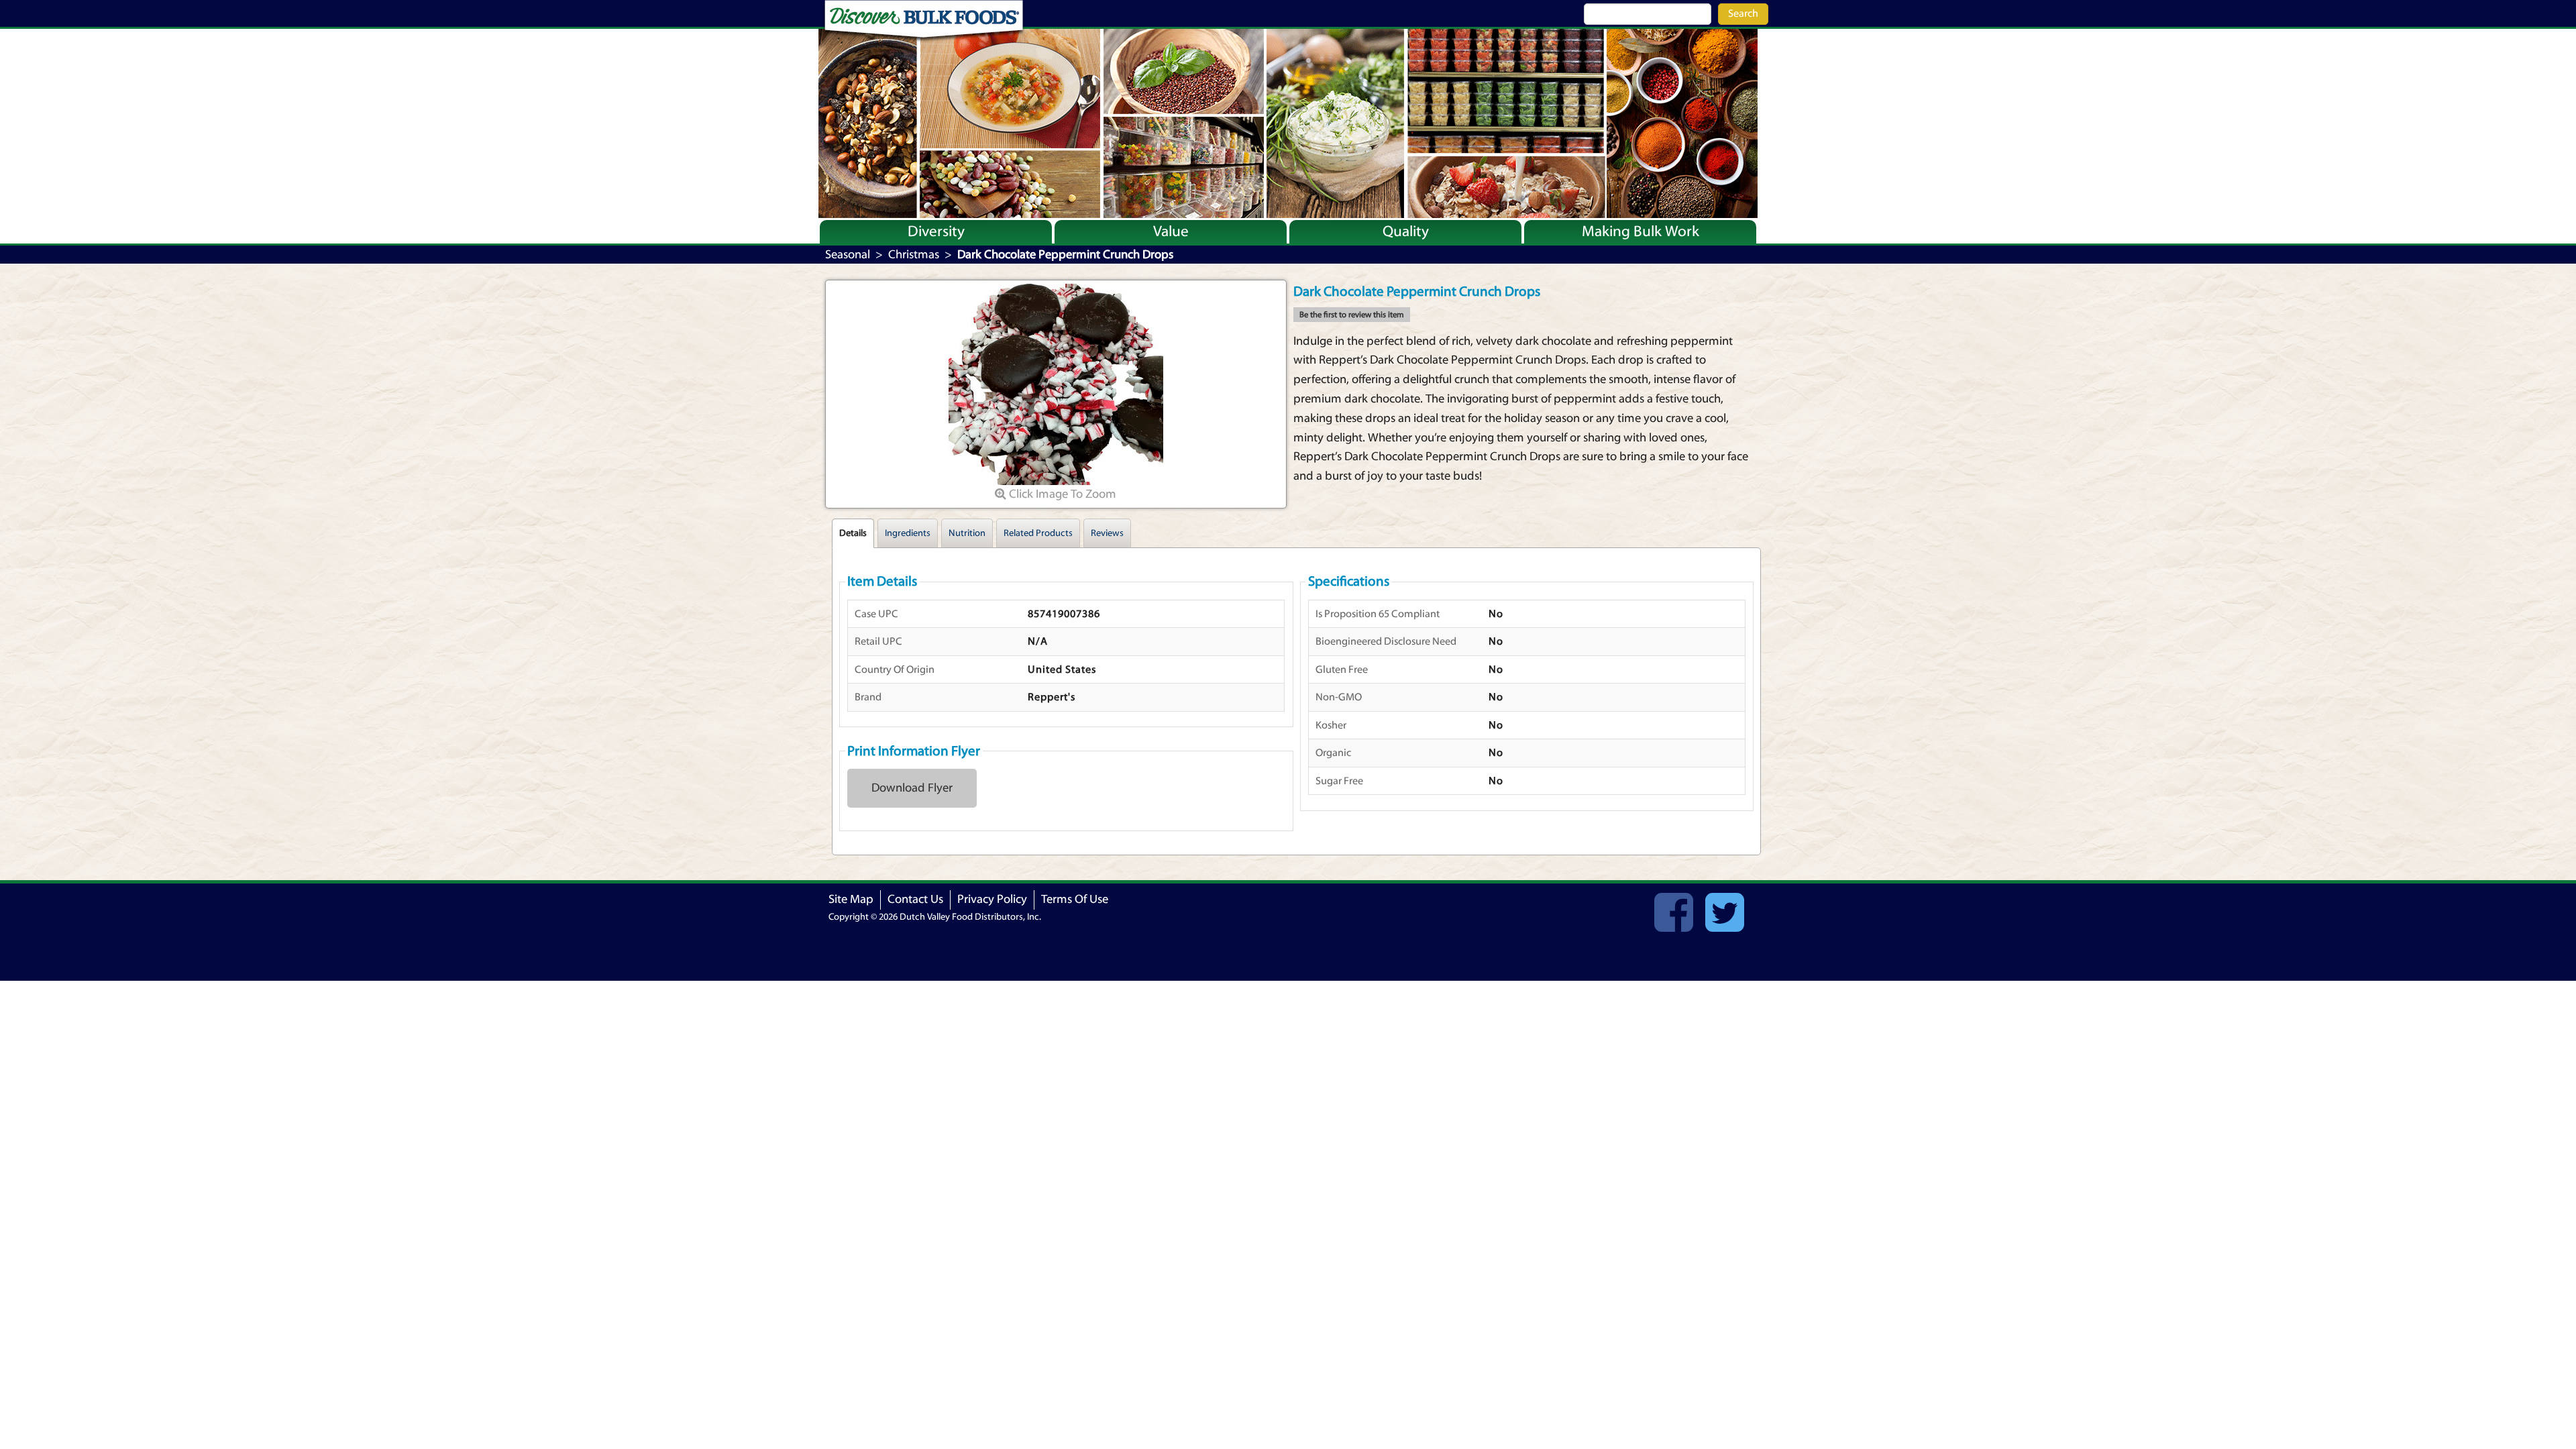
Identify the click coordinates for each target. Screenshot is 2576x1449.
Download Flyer (912, 788)
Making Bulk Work (1641, 231)
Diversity (936, 231)
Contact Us (915, 899)
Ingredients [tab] (908, 533)
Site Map (851, 899)
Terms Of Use (1075, 899)
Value (1171, 231)
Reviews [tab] (1107, 533)
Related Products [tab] (1038, 533)
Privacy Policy (992, 899)
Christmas (914, 255)
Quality (1406, 231)
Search (1743, 13)
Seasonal (848, 255)
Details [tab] (853, 533)
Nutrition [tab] (967, 533)
